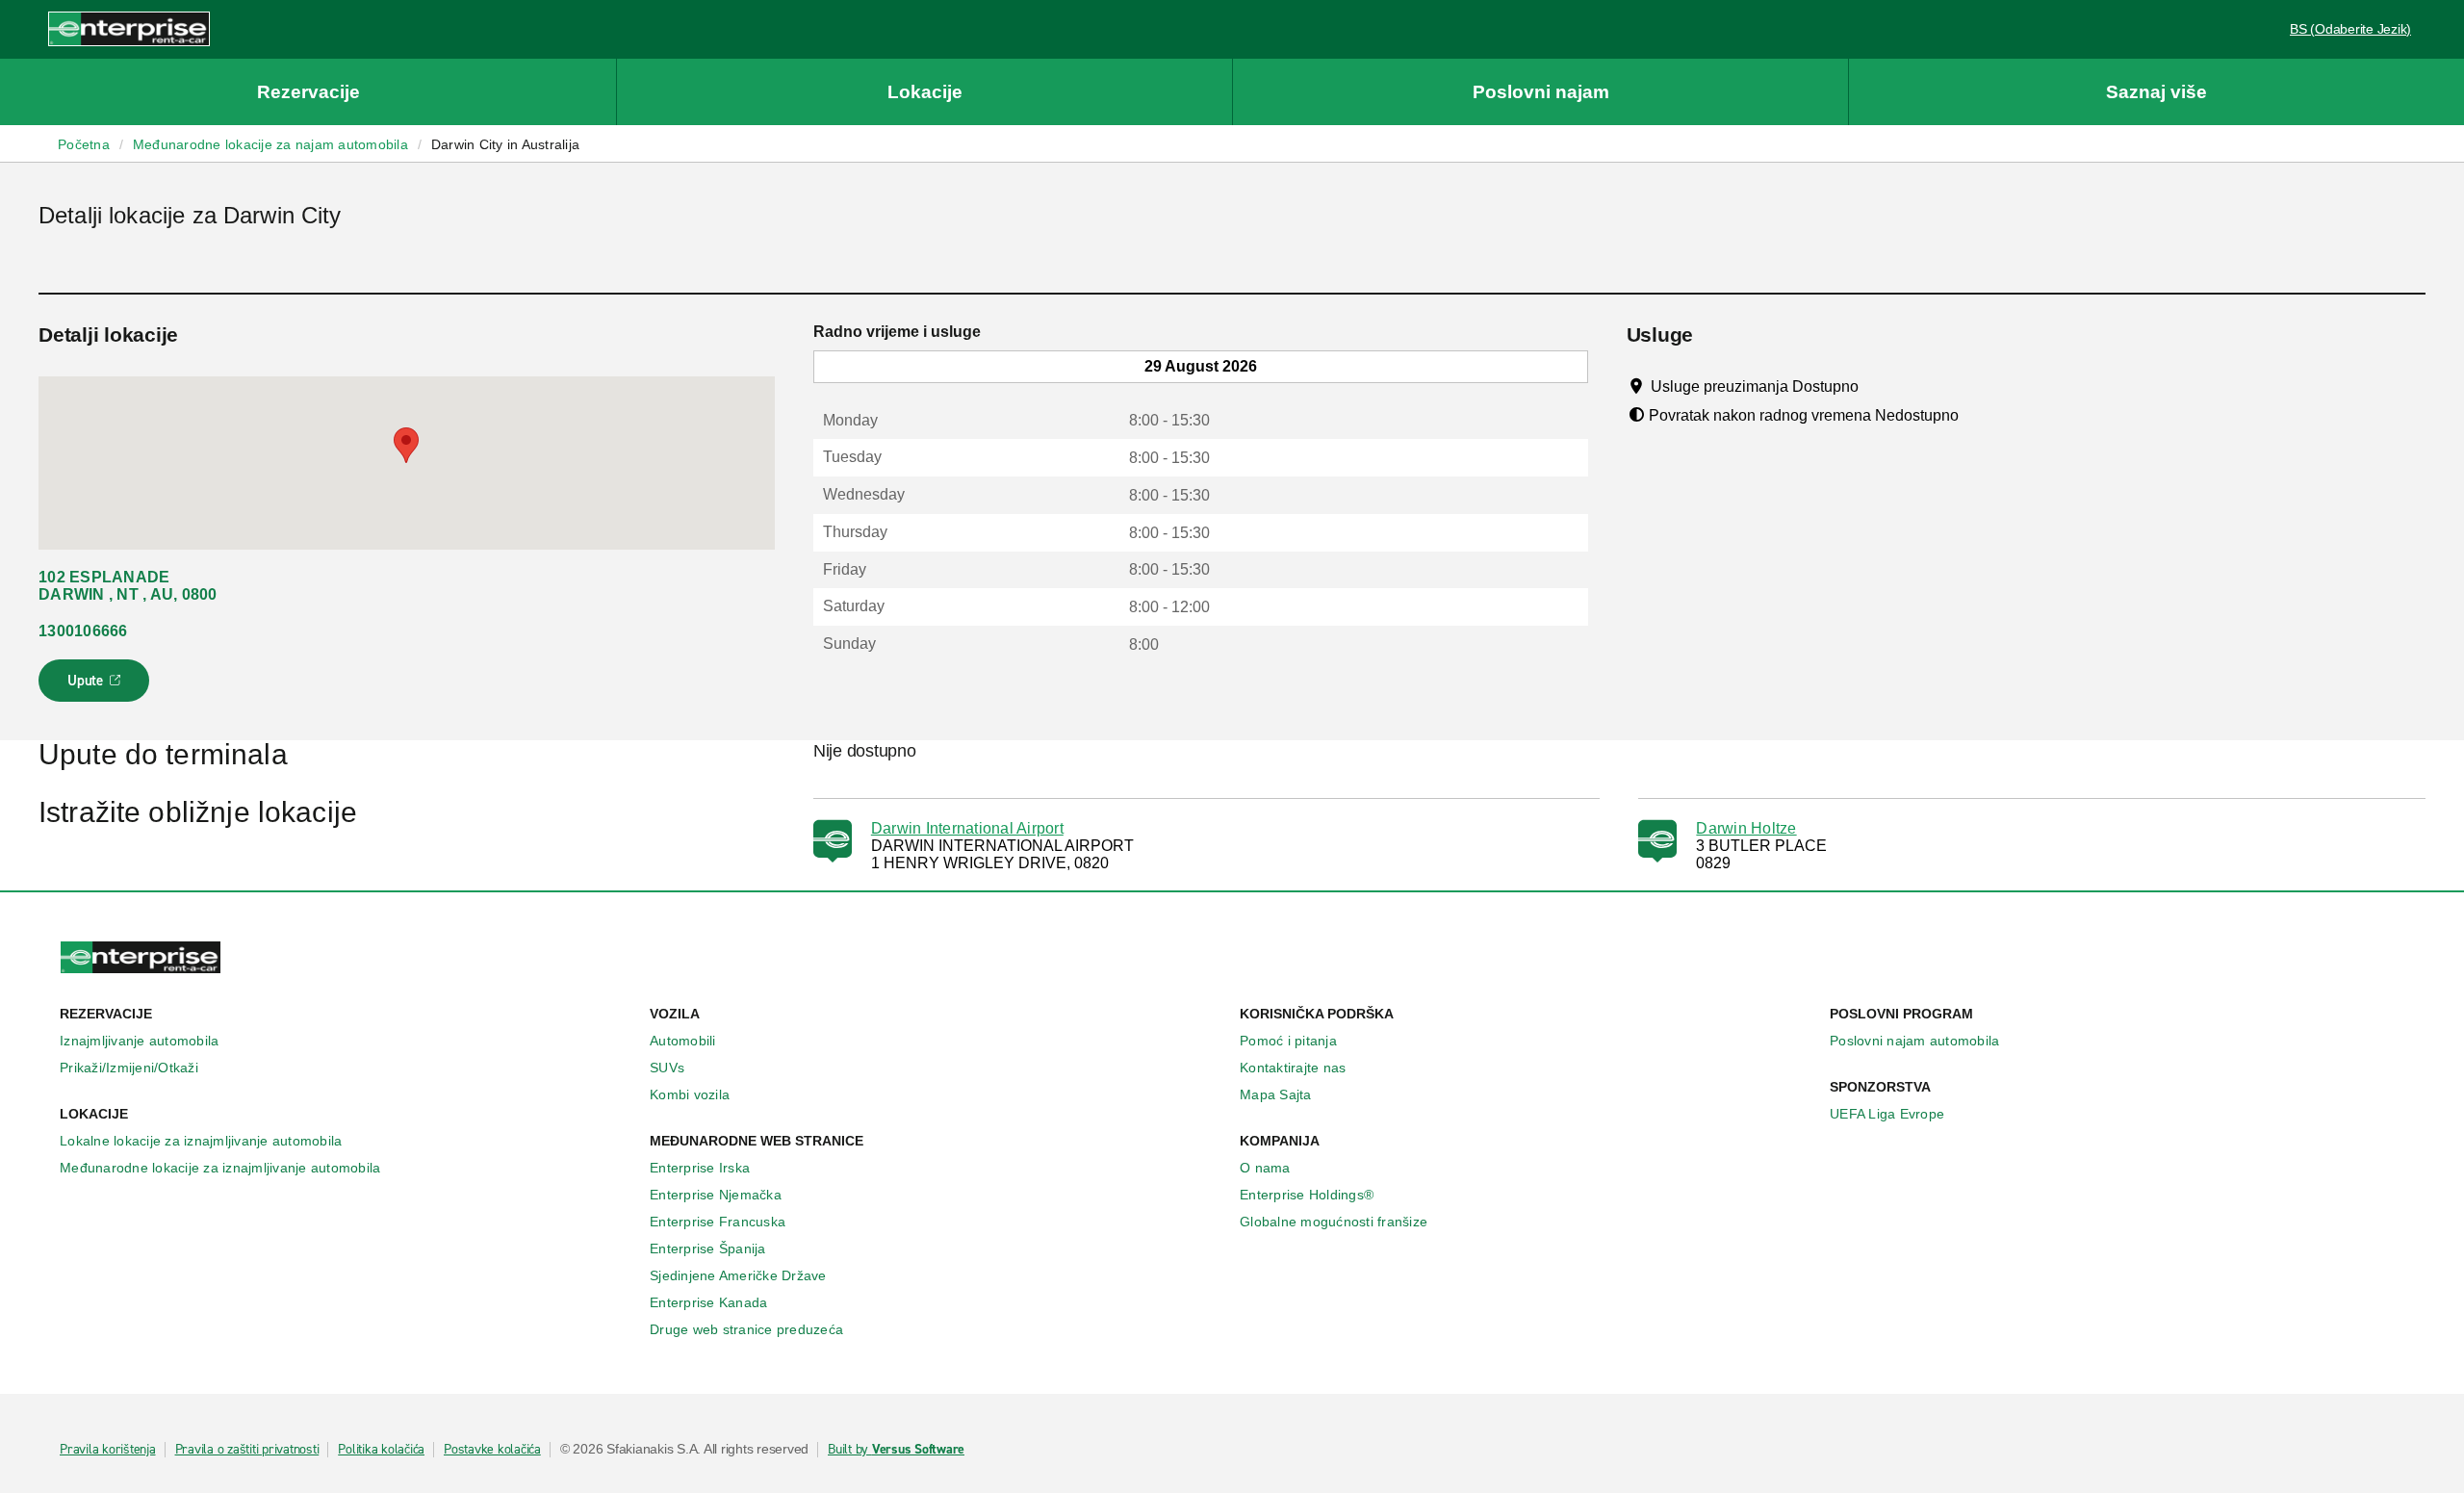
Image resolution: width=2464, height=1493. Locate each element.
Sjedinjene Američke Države (738, 1275)
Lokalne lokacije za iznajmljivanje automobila (201, 1141)
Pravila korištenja (108, 1450)
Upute (97, 686)
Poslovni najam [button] (1541, 92)
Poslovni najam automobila (1914, 1041)
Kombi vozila (690, 1094)
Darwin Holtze (1746, 828)
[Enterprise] (129, 28)
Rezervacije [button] (308, 92)
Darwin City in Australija (505, 144)
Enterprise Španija (708, 1248)
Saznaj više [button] (2156, 92)
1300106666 (83, 631)
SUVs (667, 1068)
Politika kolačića (381, 1450)
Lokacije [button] (925, 92)
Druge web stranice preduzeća (746, 1329)
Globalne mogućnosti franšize (1334, 1222)
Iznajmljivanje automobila (139, 1041)
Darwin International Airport (967, 828)
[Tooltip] (1876, 386)
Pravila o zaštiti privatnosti (247, 1450)
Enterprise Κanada (708, 1302)
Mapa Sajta (1276, 1094)
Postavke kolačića (492, 1450)
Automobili (683, 1041)
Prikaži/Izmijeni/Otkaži (129, 1068)
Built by (896, 1450)
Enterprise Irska (700, 1168)
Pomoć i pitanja (1288, 1041)
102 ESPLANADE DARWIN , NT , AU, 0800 (128, 586)
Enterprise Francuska (718, 1222)
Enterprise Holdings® (1307, 1195)
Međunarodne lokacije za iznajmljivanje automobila (220, 1168)
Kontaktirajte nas (1293, 1068)
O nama (1265, 1168)
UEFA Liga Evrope (1887, 1114)
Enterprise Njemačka (716, 1195)
